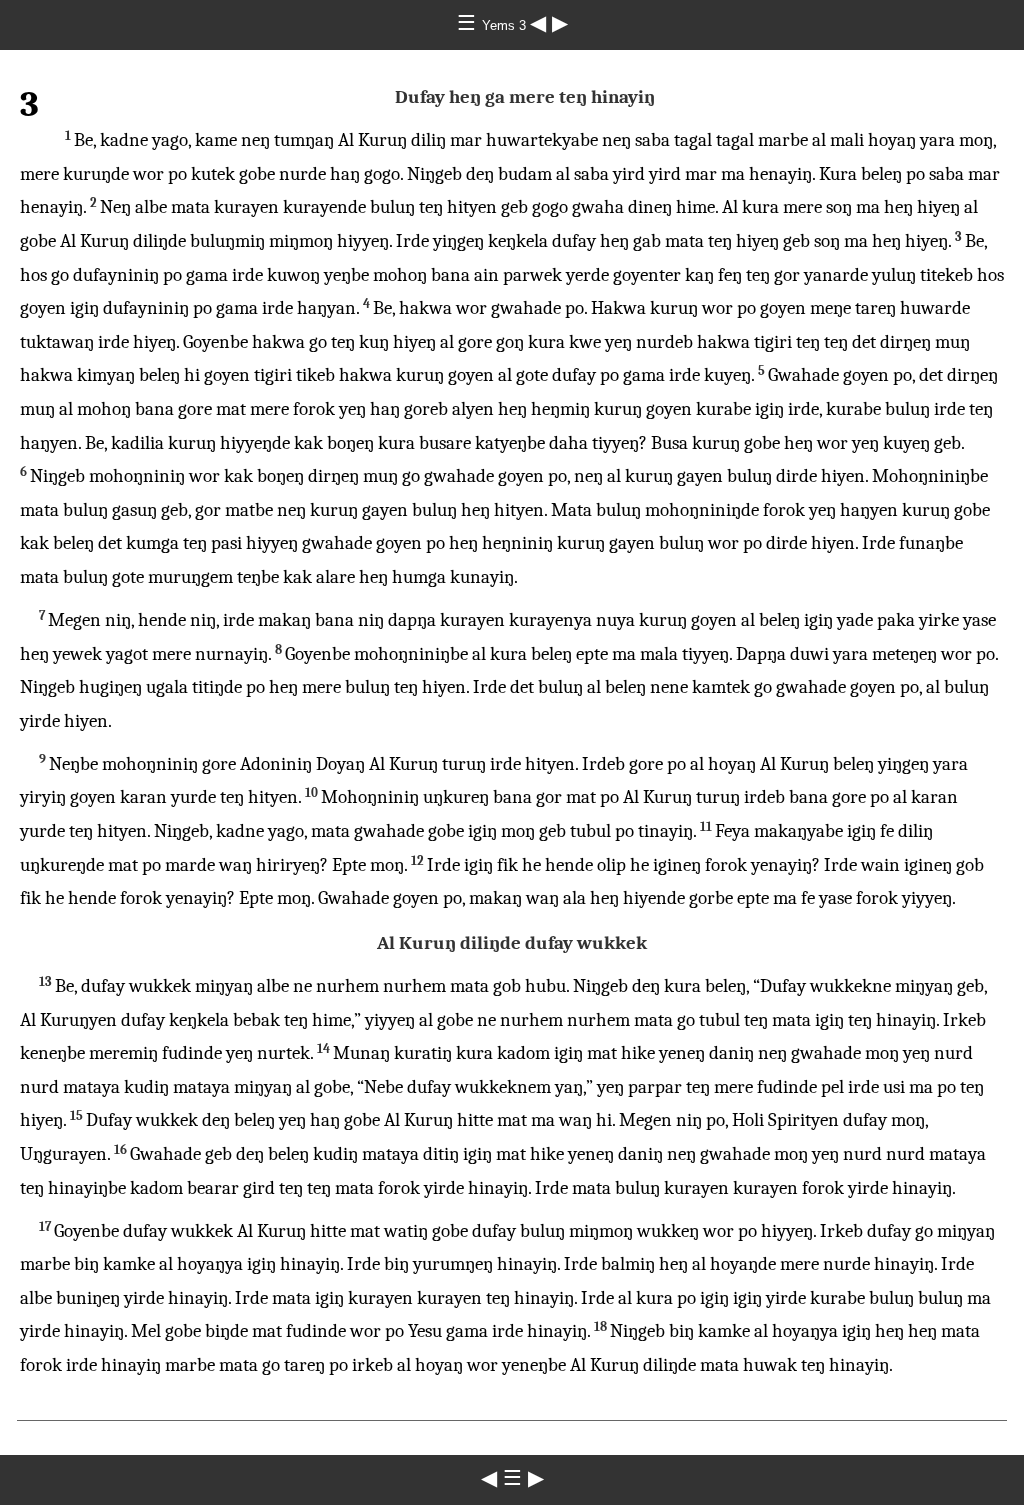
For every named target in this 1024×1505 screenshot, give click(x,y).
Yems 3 (506, 25)
